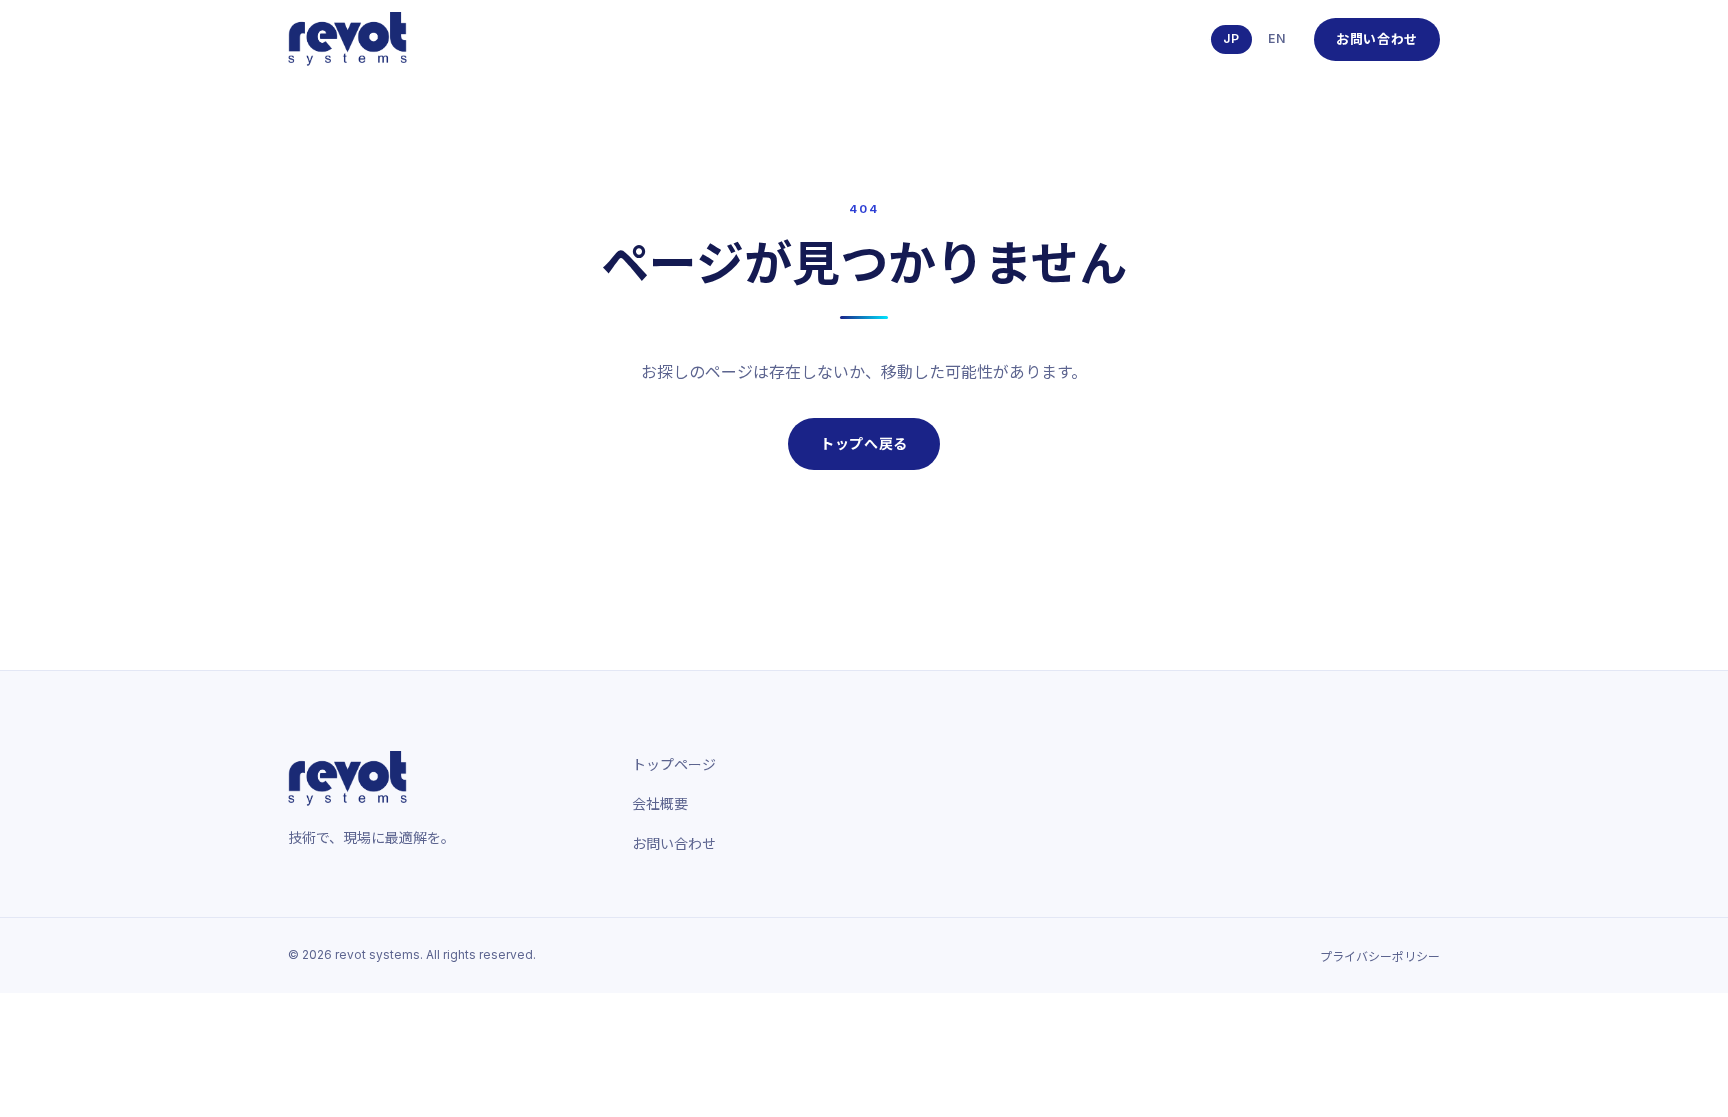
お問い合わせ (1377, 39)
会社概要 (660, 803)
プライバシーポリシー (1380, 956)
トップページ (674, 764)
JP (1231, 38)
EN (1277, 38)
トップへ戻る (864, 443)
